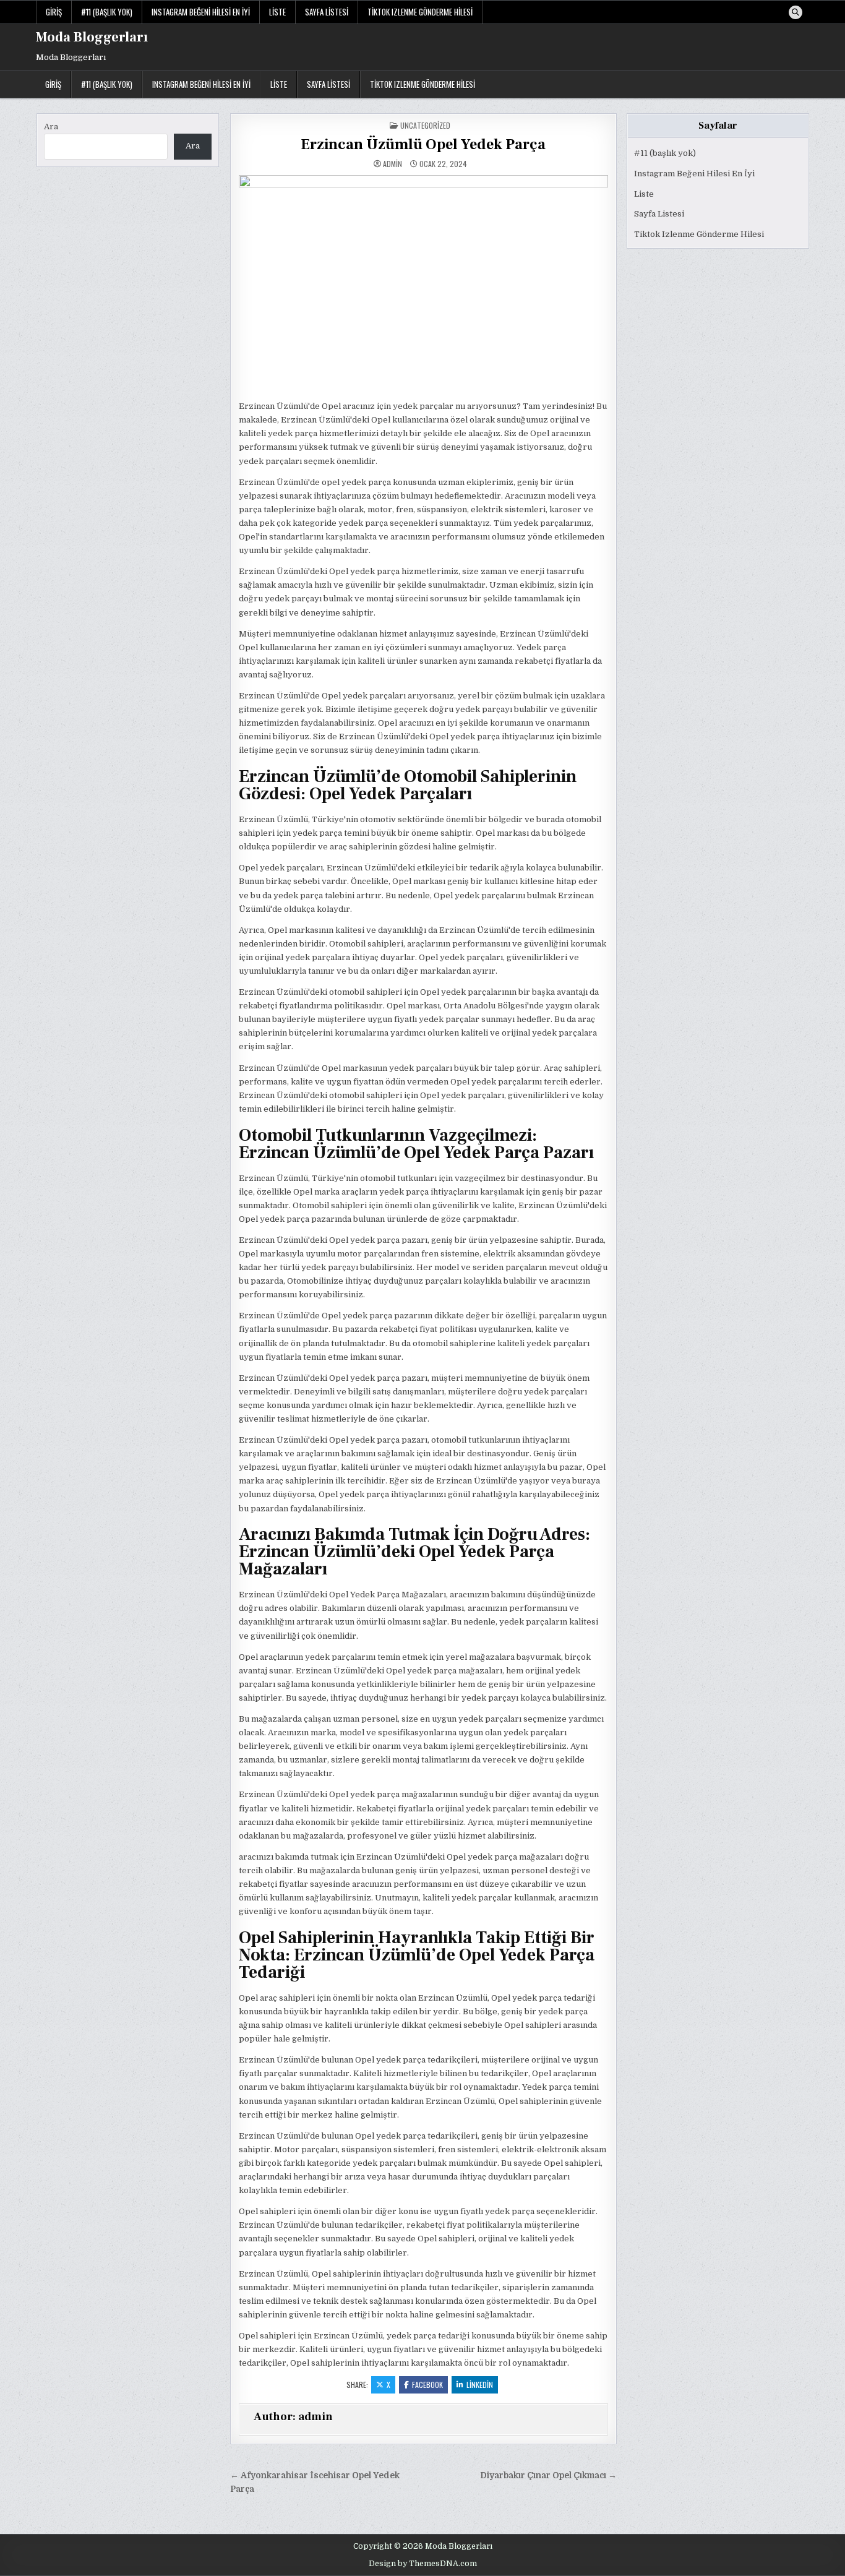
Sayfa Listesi (327, 12)
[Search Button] (796, 12)
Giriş (54, 12)
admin (392, 164)
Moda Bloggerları (92, 37)
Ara (51, 127)
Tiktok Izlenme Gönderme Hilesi (420, 12)
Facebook (427, 2385)
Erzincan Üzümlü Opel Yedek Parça (423, 144)
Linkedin (480, 2385)
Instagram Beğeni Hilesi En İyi (201, 12)
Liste (277, 12)
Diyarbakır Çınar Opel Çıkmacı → (548, 2475)
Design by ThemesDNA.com (423, 2564)
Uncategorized (425, 125)
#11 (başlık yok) (107, 12)
